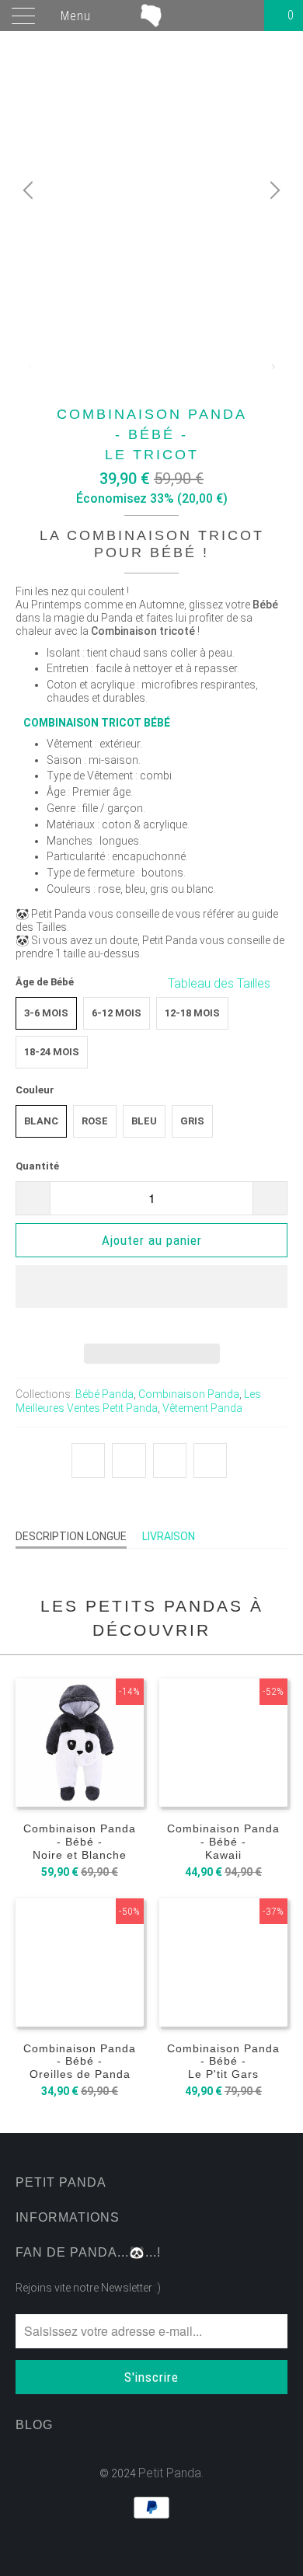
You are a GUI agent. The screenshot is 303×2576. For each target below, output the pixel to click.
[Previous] (30, 190)
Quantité (37, 1166)
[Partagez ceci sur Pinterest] (170, 1461)
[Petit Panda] (152, 16)
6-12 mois (117, 1013)
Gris (192, 1121)
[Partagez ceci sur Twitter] (88, 1461)
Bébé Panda (104, 1394)
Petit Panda (170, 2473)
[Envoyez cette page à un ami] (210, 1461)
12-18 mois (192, 1013)
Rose (95, 1121)
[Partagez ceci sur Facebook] (129, 1461)
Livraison (169, 1536)
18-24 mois (52, 1052)
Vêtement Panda (202, 1408)
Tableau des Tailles (221, 983)
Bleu (144, 1121)
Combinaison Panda (189, 1394)
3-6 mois (46, 1013)
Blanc (41, 1121)
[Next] (273, 190)
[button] (151, 1298)
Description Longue (71, 1536)
